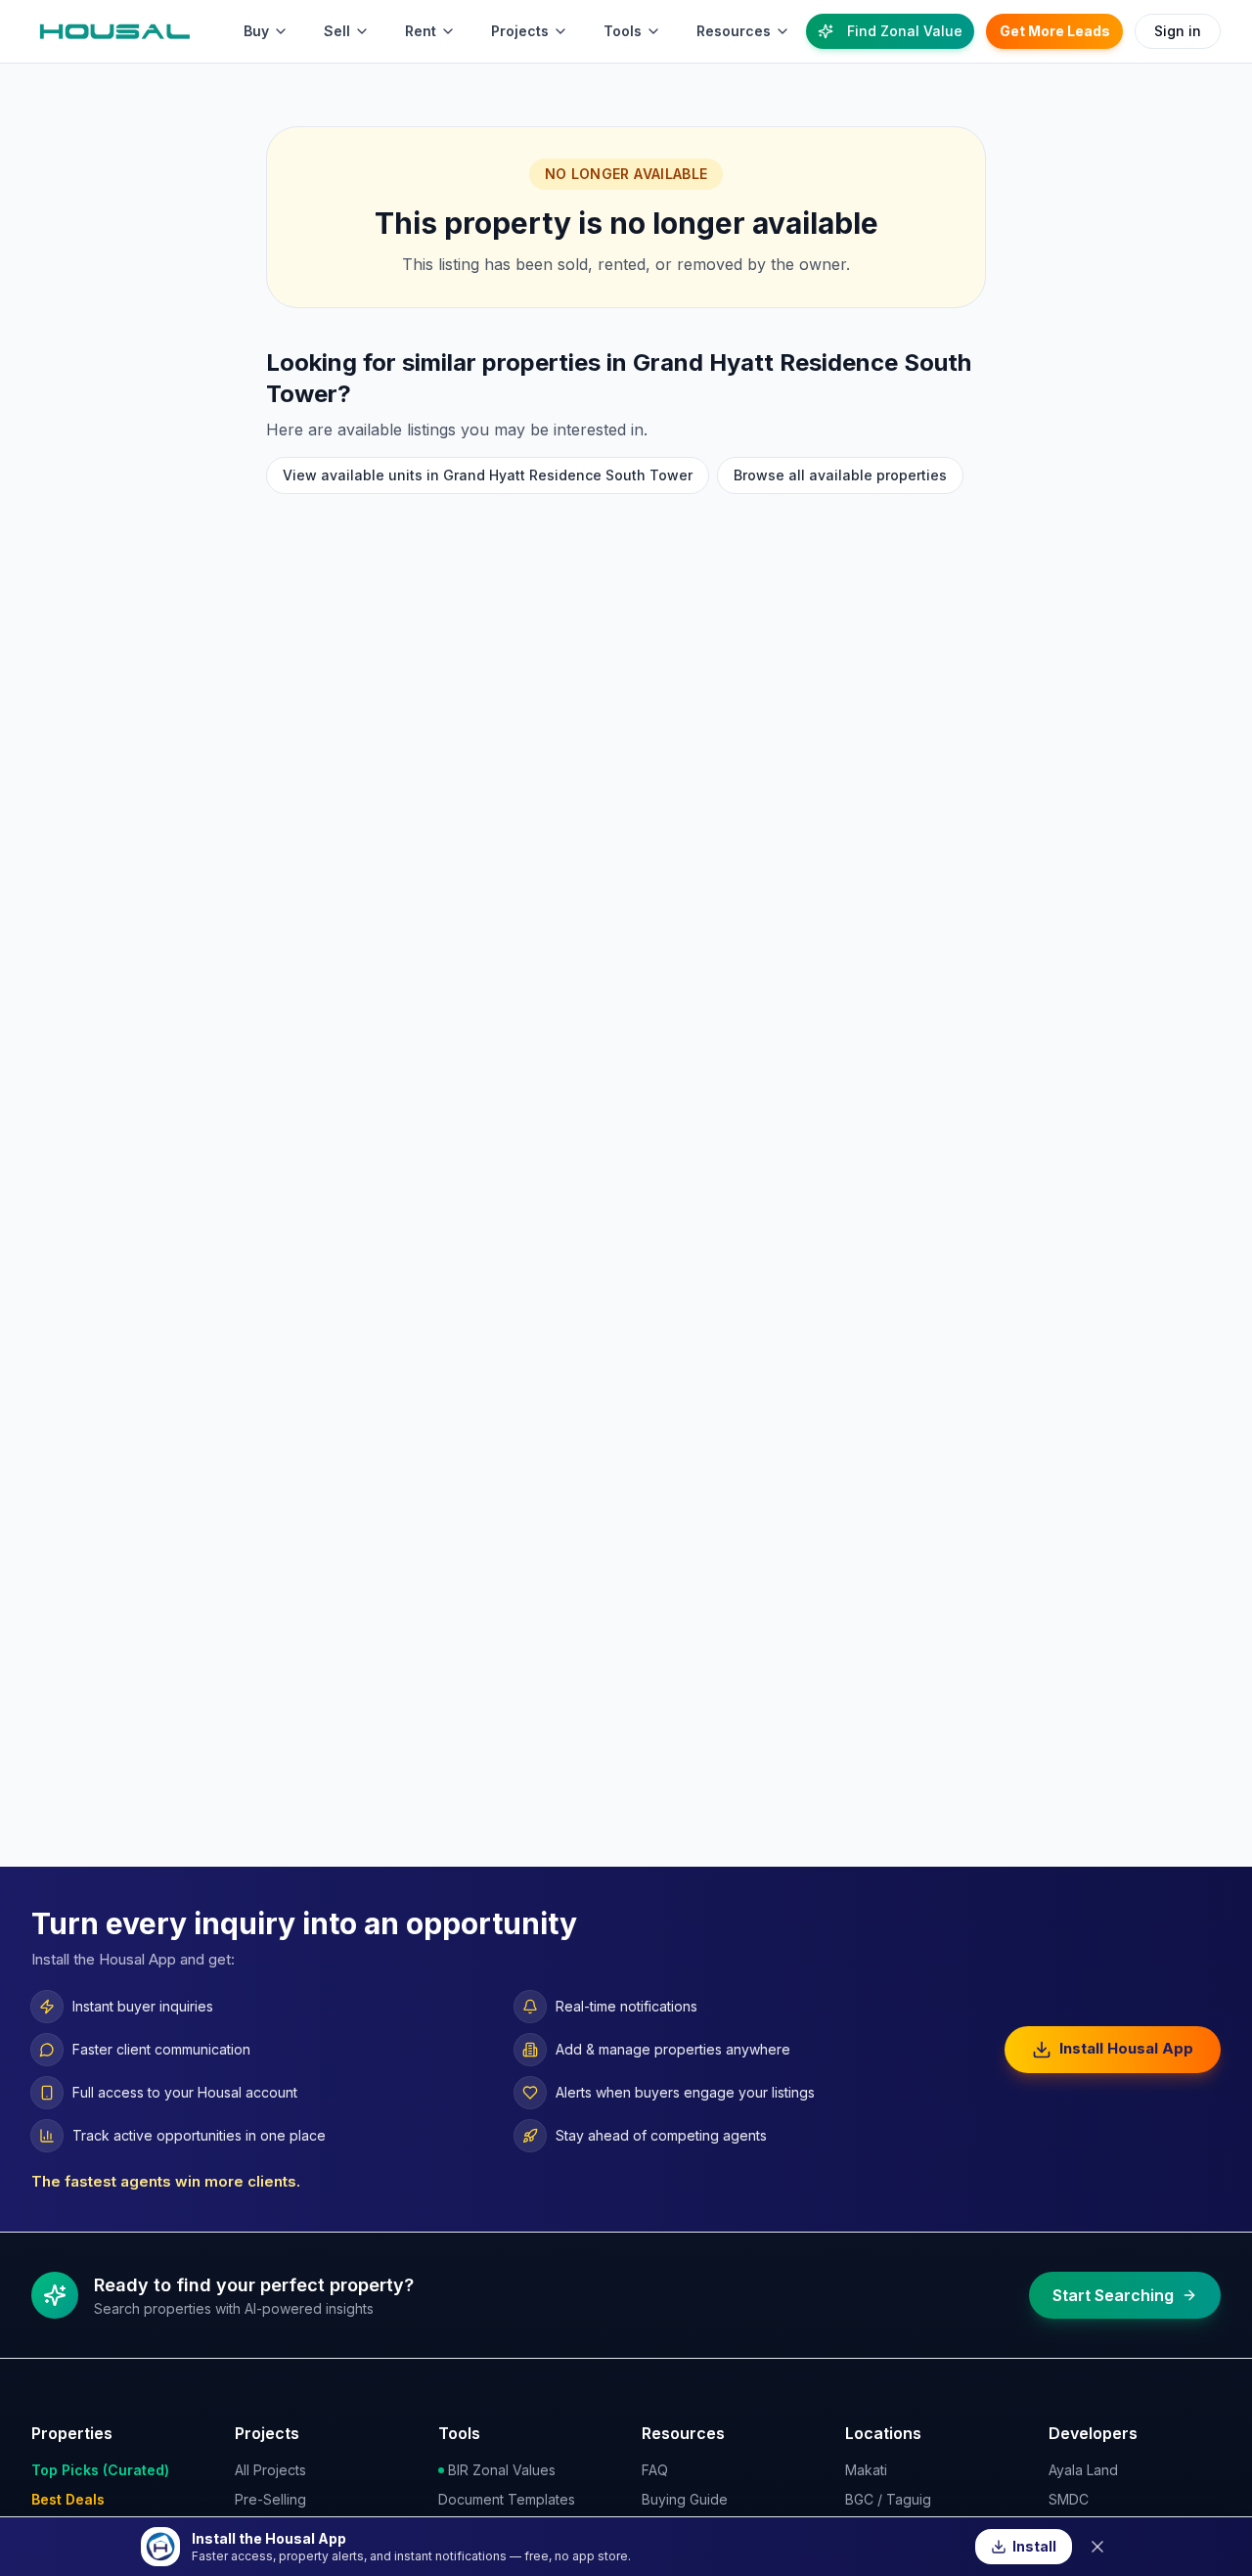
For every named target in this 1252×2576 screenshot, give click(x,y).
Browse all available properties (840, 475)
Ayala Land (1083, 2470)
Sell (337, 31)
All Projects (270, 2470)
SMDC (1069, 2499)
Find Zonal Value (905, 31)
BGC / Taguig (888, 2499)
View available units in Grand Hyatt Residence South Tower (488, 475)
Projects (520, 31)
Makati (866, 2470)
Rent (421, 31)
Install (1034, 2546)
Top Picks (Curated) (100, 2470)
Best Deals (68, 2499)
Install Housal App (1126, 2048)
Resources (734, 31)
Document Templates (507, 2499)
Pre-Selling (270, 2499)
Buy (256, 31)
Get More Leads (1055, 31)
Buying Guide (685, 2499)
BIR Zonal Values (502, 2470)
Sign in (1178, 31)
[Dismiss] (1097, 2547)
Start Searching (1113, 2295)
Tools (623, 31)
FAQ (655, 2470)
